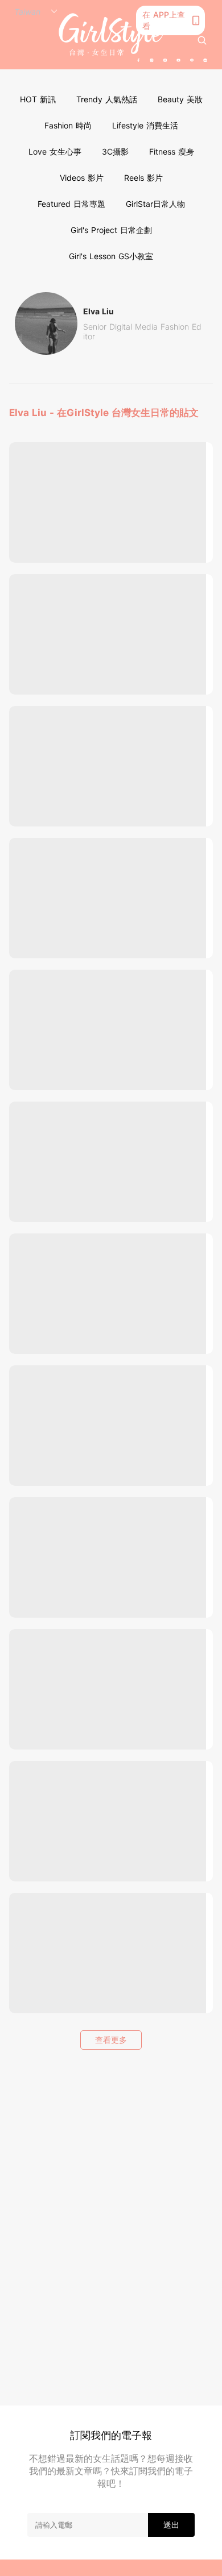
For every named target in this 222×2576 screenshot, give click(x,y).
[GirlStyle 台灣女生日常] (111, 34)
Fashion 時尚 (68, 125)
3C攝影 (115, 151)
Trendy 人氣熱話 (107, 99)
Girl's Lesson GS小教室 (111, 256)
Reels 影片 (143, 178)
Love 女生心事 (55, 151)
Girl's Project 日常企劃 (111, 230)
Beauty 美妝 (180, 99)
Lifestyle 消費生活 (145, 125)
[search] (202, 40)
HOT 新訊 (38, 99)
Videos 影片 (82, 178)
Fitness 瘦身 (172, 151)
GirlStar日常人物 (155, 204)
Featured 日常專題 (71, 204)
